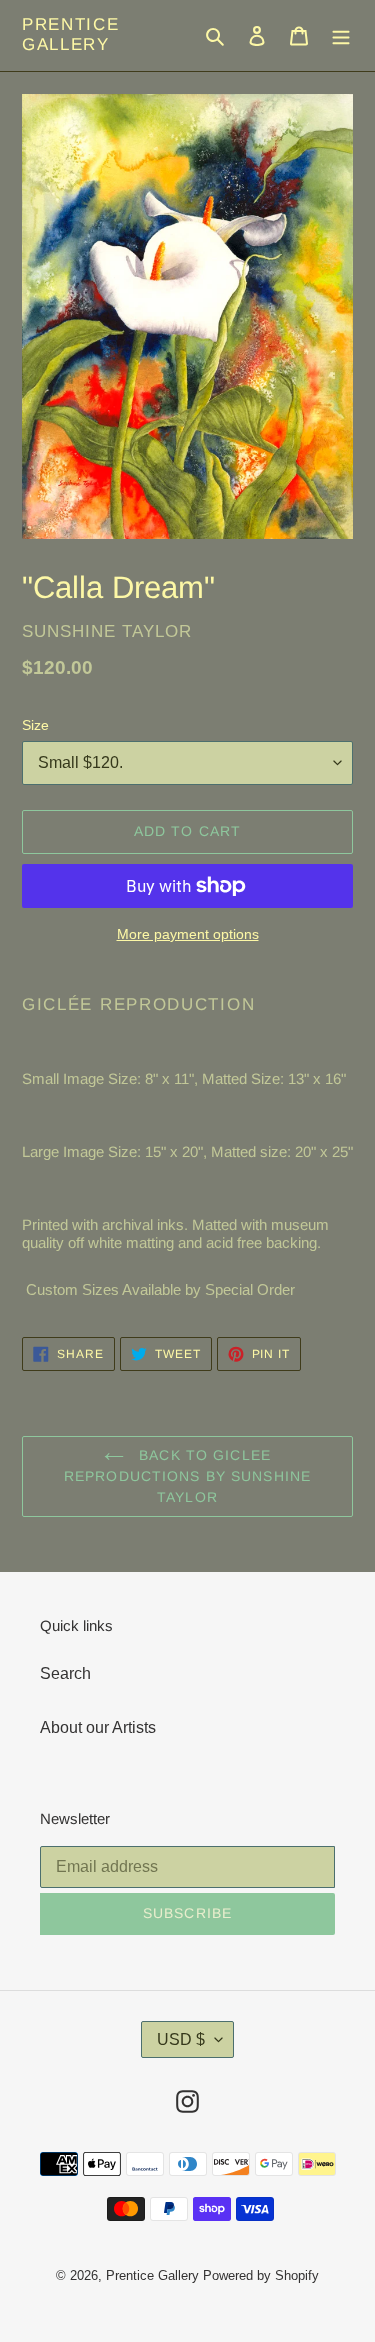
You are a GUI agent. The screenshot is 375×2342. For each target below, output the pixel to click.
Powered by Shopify (261, 2275)
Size (35, 725)
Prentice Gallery (71, 34)
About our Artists (98, 1727)
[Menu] (341, 35)
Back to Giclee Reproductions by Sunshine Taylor (187, 1476)
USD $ (181, 2039)
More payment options (188, 934)
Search (65, 1673)
